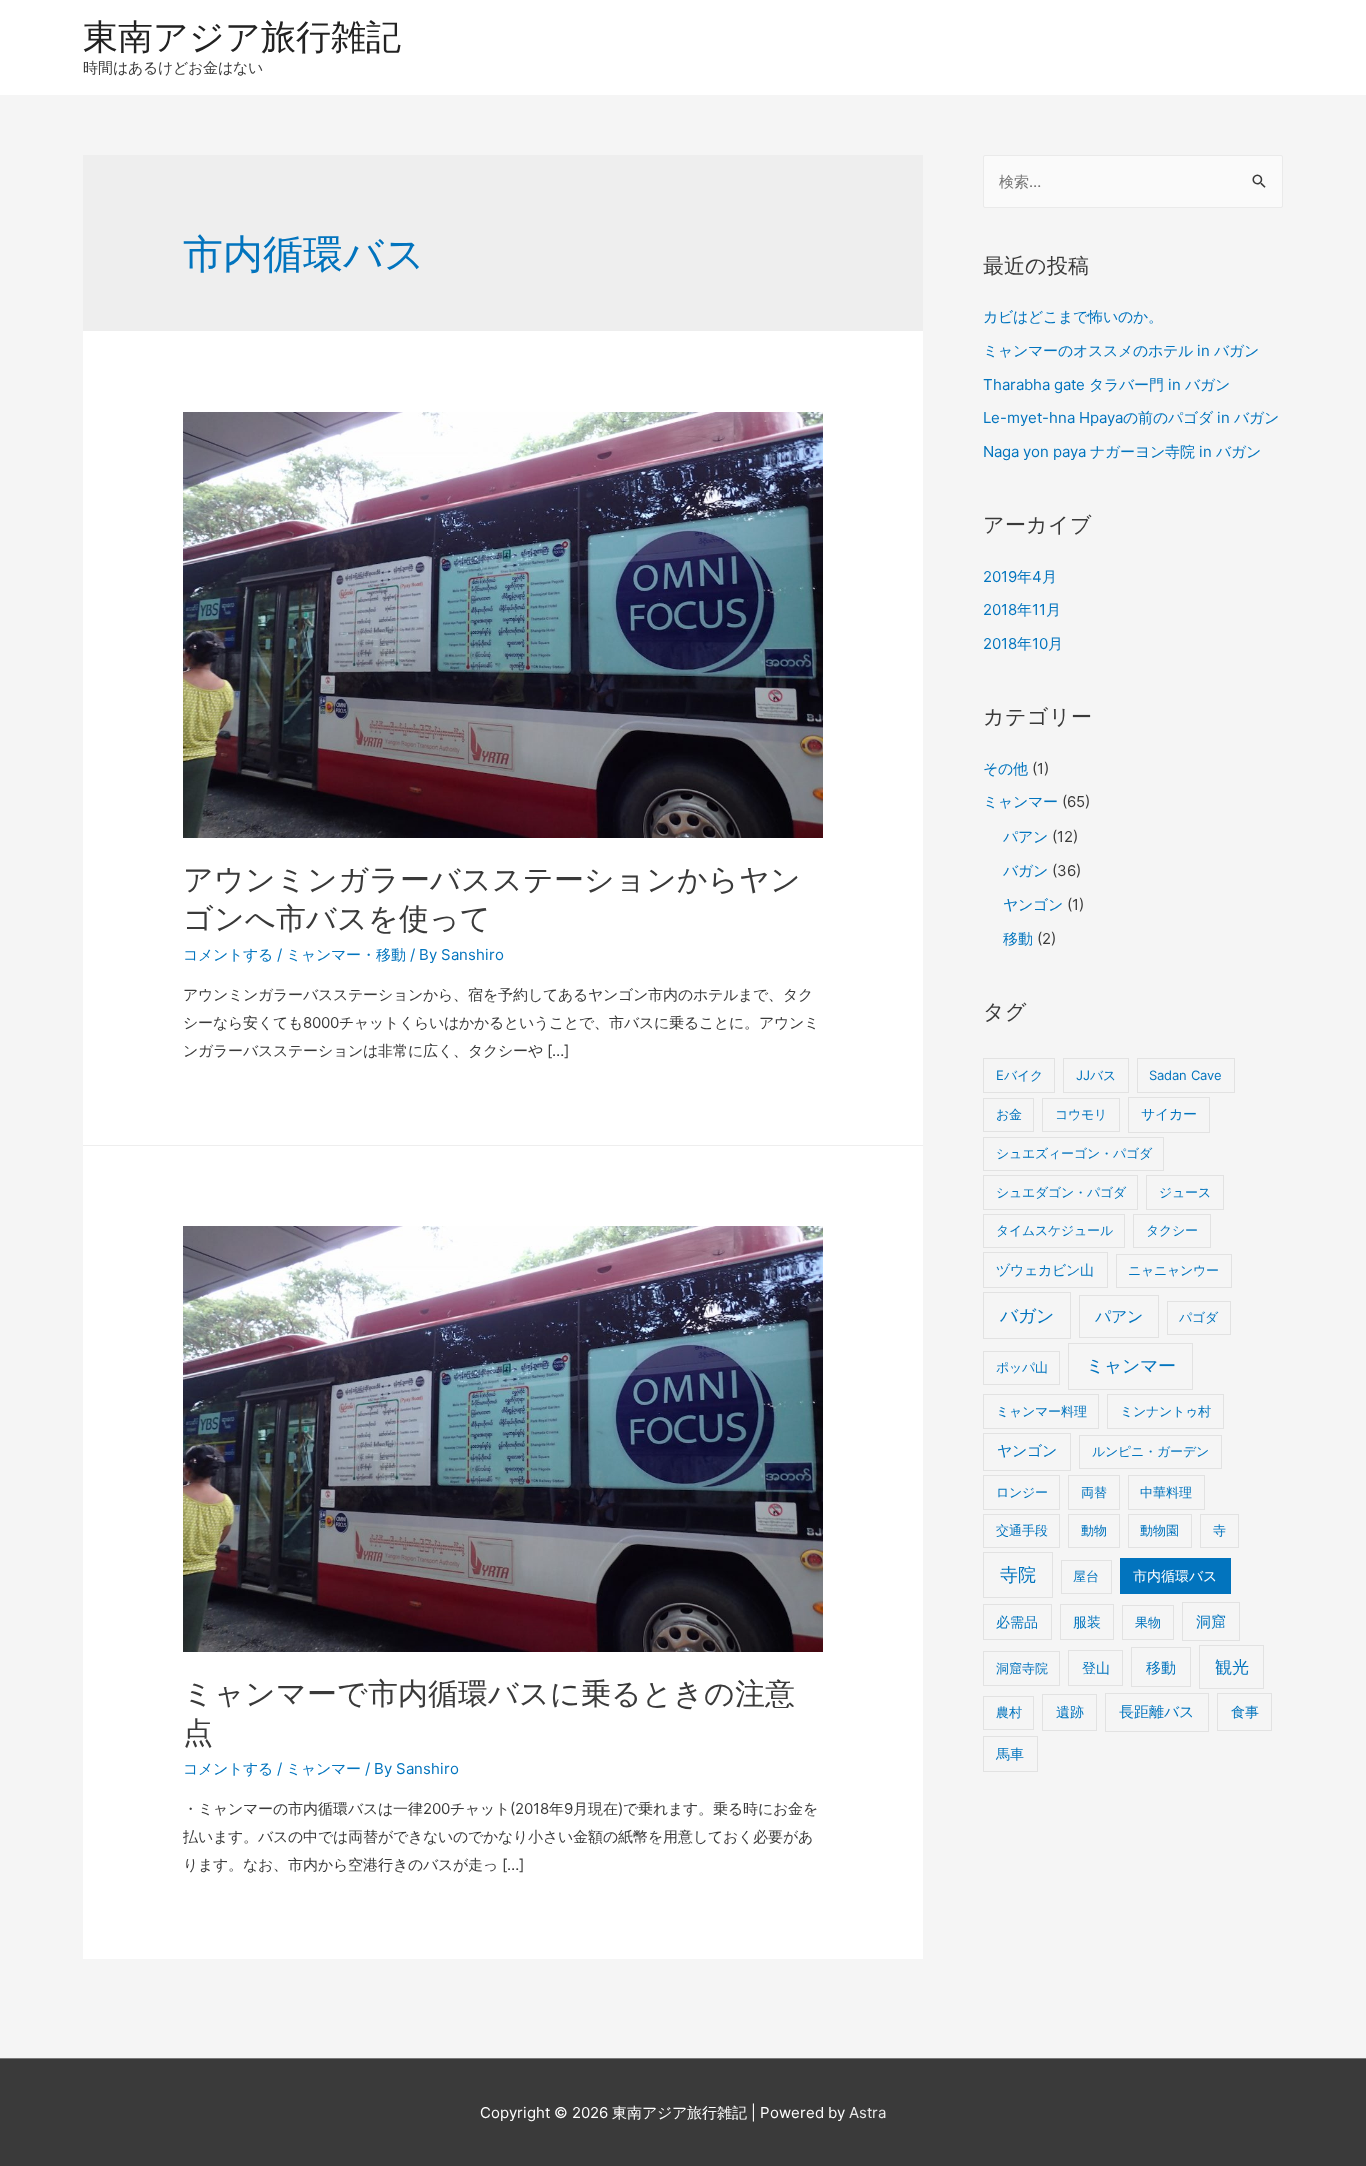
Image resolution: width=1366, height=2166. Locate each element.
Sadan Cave (1185, 1075)
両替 (1094, 1492)
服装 (1087, 1622)
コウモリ (1081, 1114)
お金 (1009, 1114)
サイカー (1169, 1114)
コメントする (228, 954)
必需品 (1017, 1622)
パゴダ (1198, 1317)
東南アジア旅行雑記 (242, 36)
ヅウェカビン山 (1045, 1270)
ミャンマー (323, 954)
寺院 (1018, 1574)
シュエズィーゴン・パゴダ (1074, 1153)
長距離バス (1156, 1712)
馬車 (1010, 1754)
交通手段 (1022, 1530)
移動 (391, 954)
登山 (1096, 1668)
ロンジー (1022, 1492)
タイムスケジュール (1054, 1230)
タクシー (1172, 1230)
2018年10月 (1023, 643)
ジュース (1185, 1192)
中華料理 (1166, 1492)
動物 (1094, 1530)
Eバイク (1019, 1075)
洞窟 (1211, 1622)
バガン (1025, 870)
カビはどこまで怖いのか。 (1073, 316)
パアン (1025, 836)
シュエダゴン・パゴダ (1061, 1192)
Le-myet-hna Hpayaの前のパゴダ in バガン (1131, 417)
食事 (1245, 1711)
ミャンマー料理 (1041, 1411)
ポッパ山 (1022, 1367)
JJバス (1096, 1075)
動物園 (1159, 1530)
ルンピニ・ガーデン (1150, 1451)
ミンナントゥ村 (1165, 1411)
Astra (867, 2112)
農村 (1009, 1712)
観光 (1232, 1667)
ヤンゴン (1033, 904)
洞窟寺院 (1022, 1668)
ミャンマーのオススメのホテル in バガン (1121, 350)
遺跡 (1070, 1712)
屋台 (1086, 1576)
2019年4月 (1020, 576)
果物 (1148, 1622)
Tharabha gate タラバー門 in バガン (1106, 384)
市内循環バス (1175, 1576)
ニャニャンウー (1173, 1270)
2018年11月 (1022, 609)
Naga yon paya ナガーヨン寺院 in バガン (1122, 451)
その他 (1005, 768)
